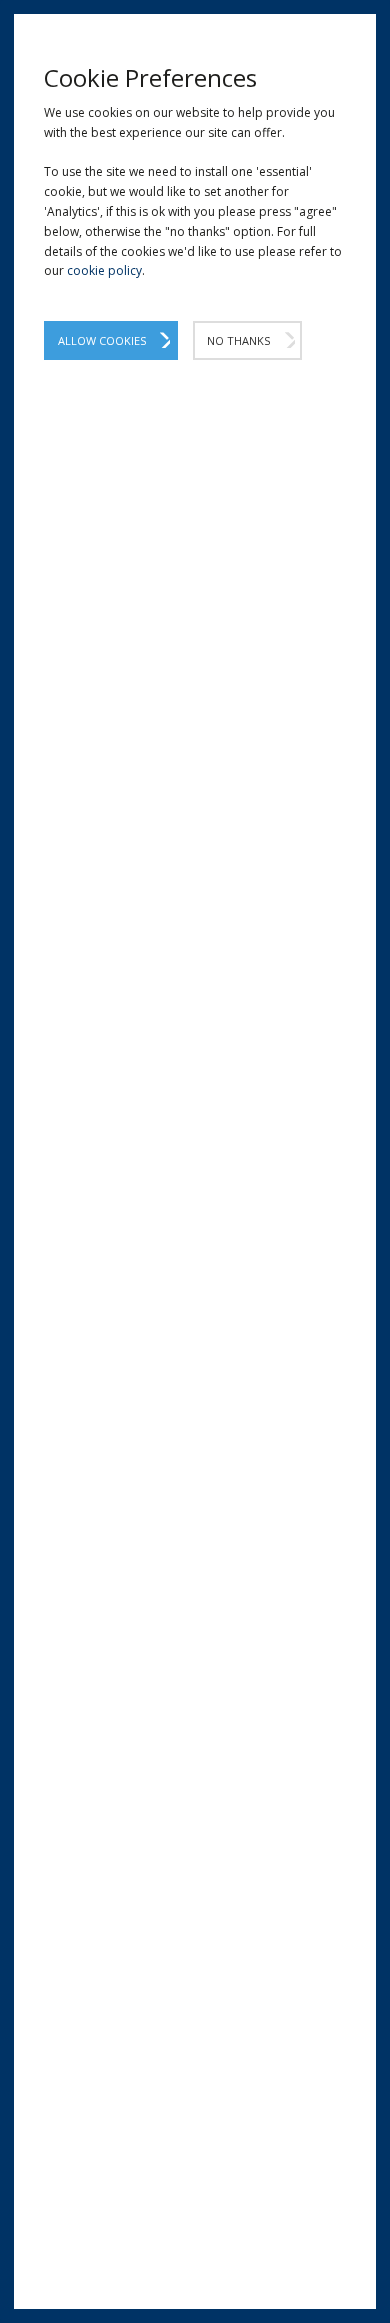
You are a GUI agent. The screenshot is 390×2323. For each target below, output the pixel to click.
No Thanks (238, 340)
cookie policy (104, 270)
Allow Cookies (102, 340)
